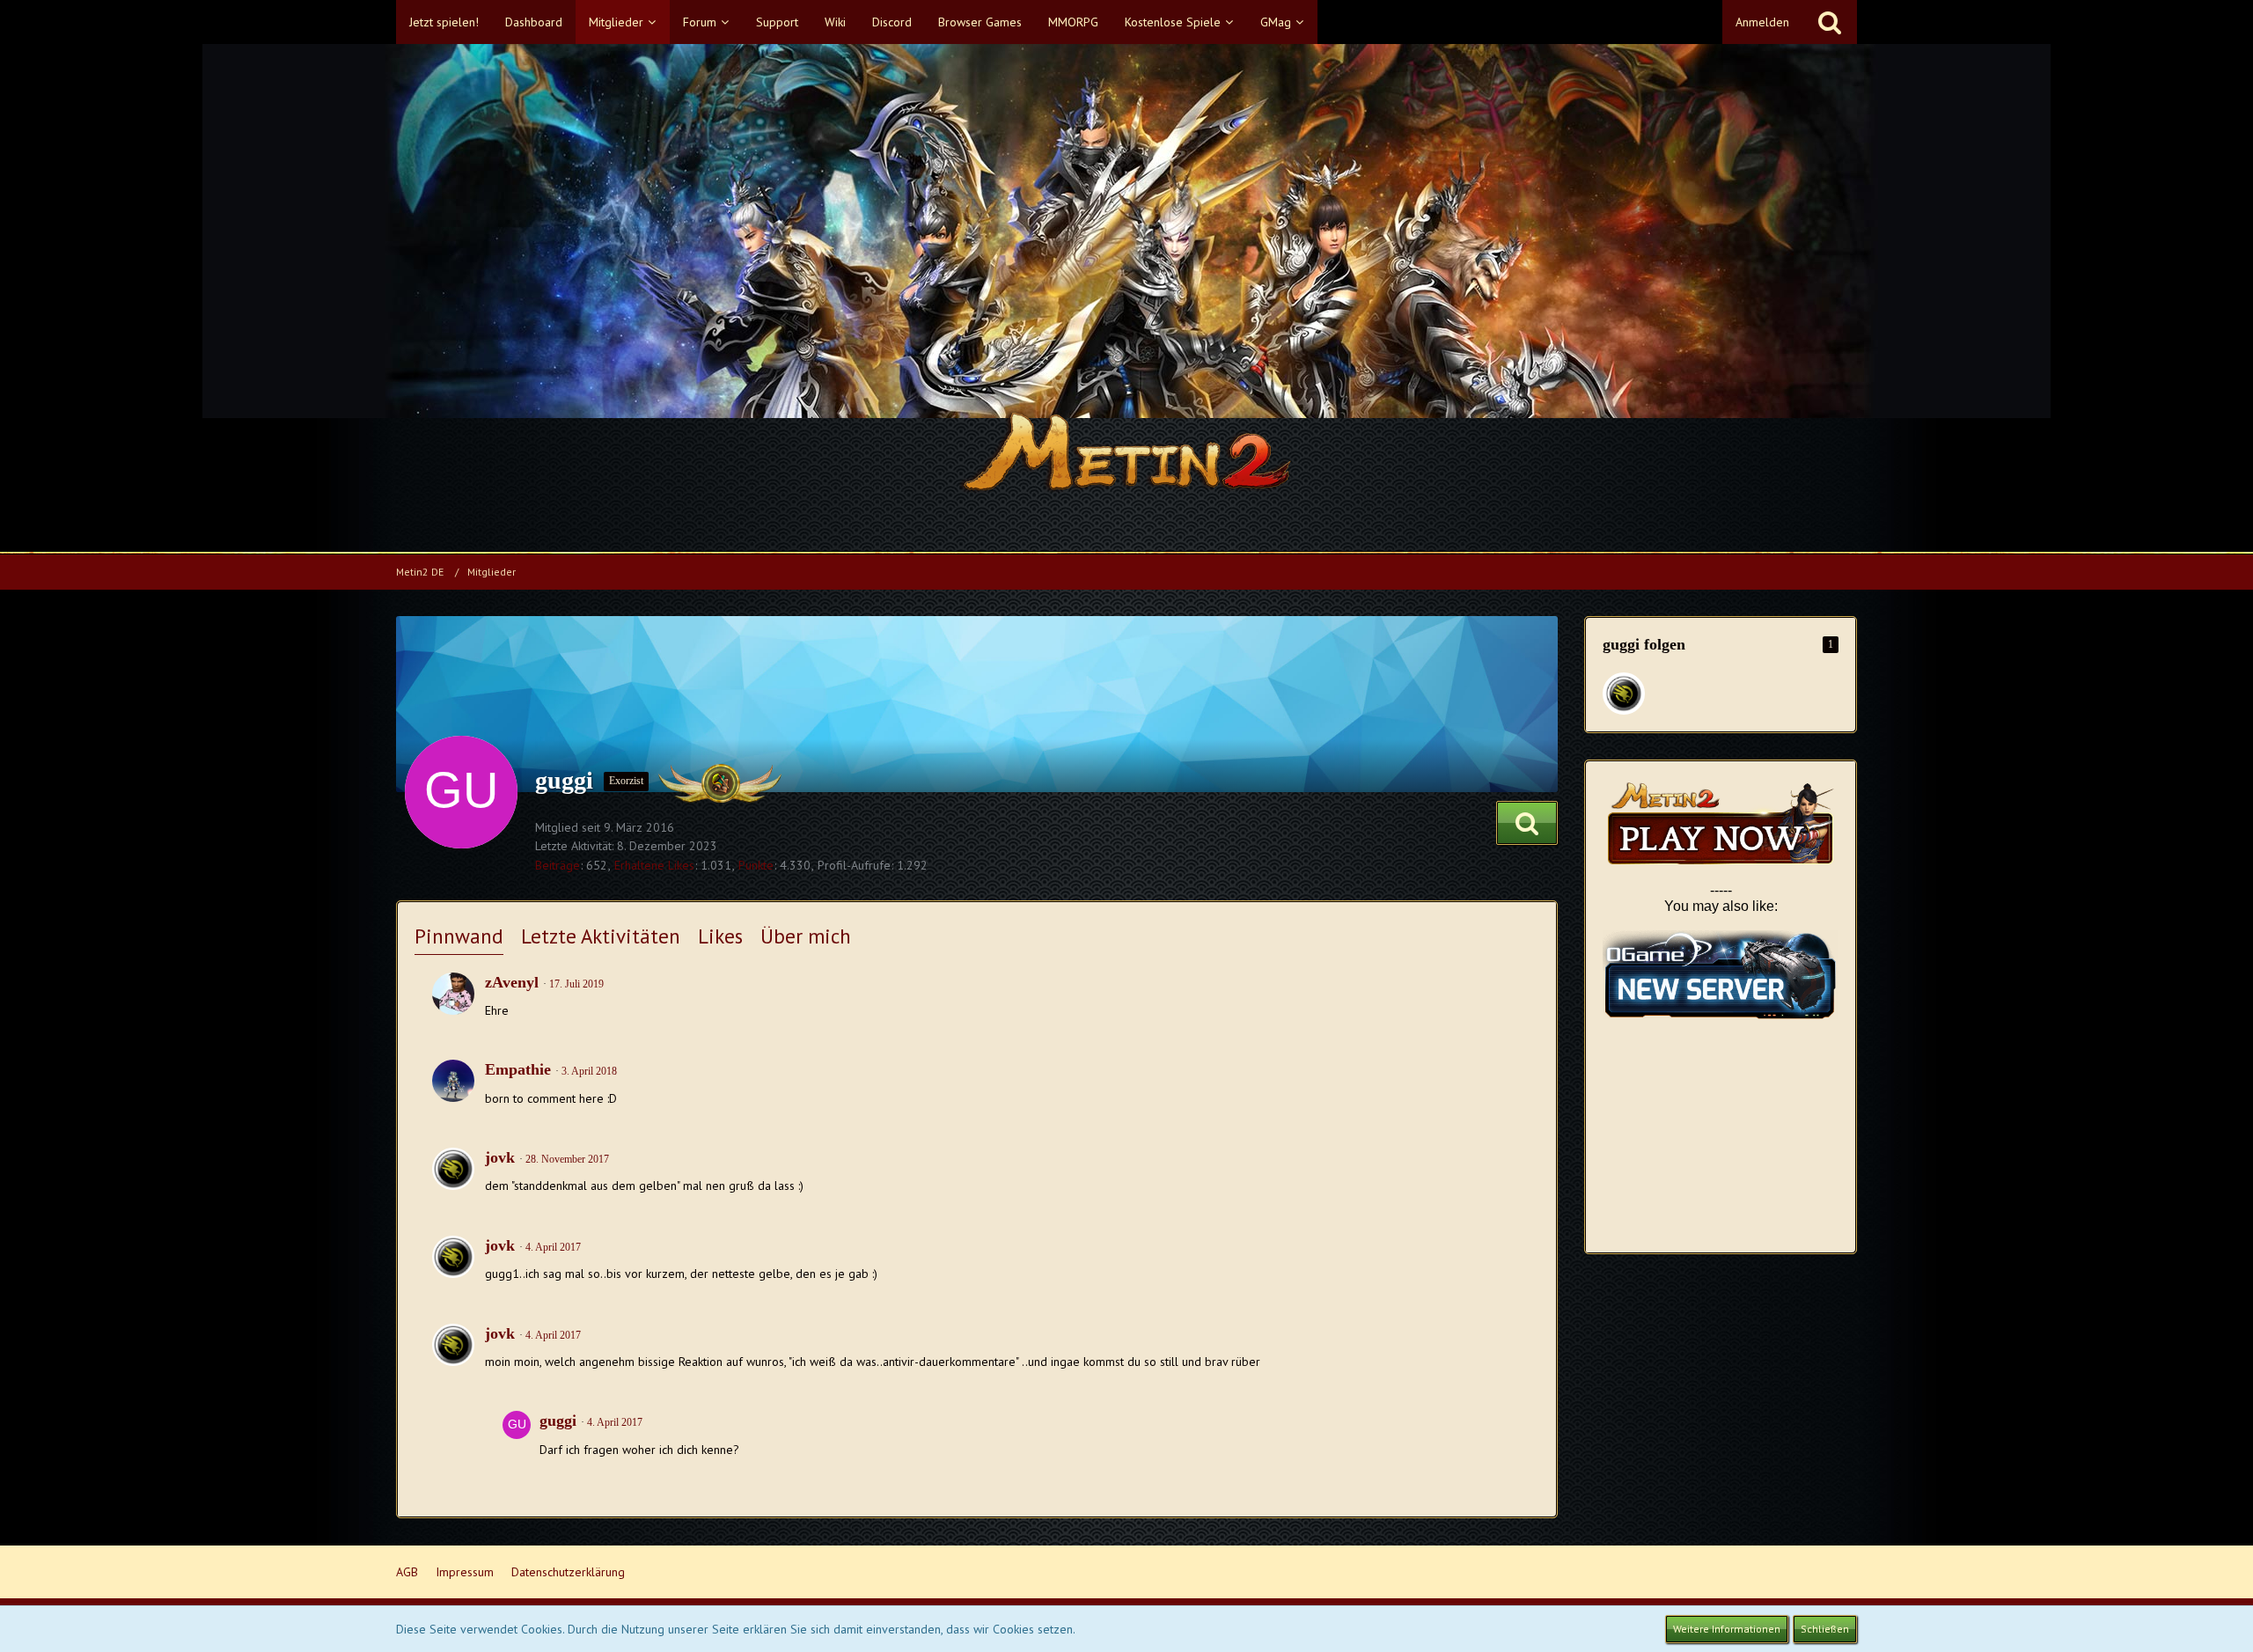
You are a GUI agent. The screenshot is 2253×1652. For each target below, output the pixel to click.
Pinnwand (459, 936)
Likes (720, 936)
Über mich (806, 936)
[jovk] (453, 1169)
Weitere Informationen (1727, 1629)
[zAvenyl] (453, 994)
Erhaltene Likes (654, 865)
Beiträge (558, 865)
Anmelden (1762, 22)
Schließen (1825, 1629)
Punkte (756, 865)
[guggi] (517, 1437)
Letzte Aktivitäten (601, 936)
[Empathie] (453, 1081)
